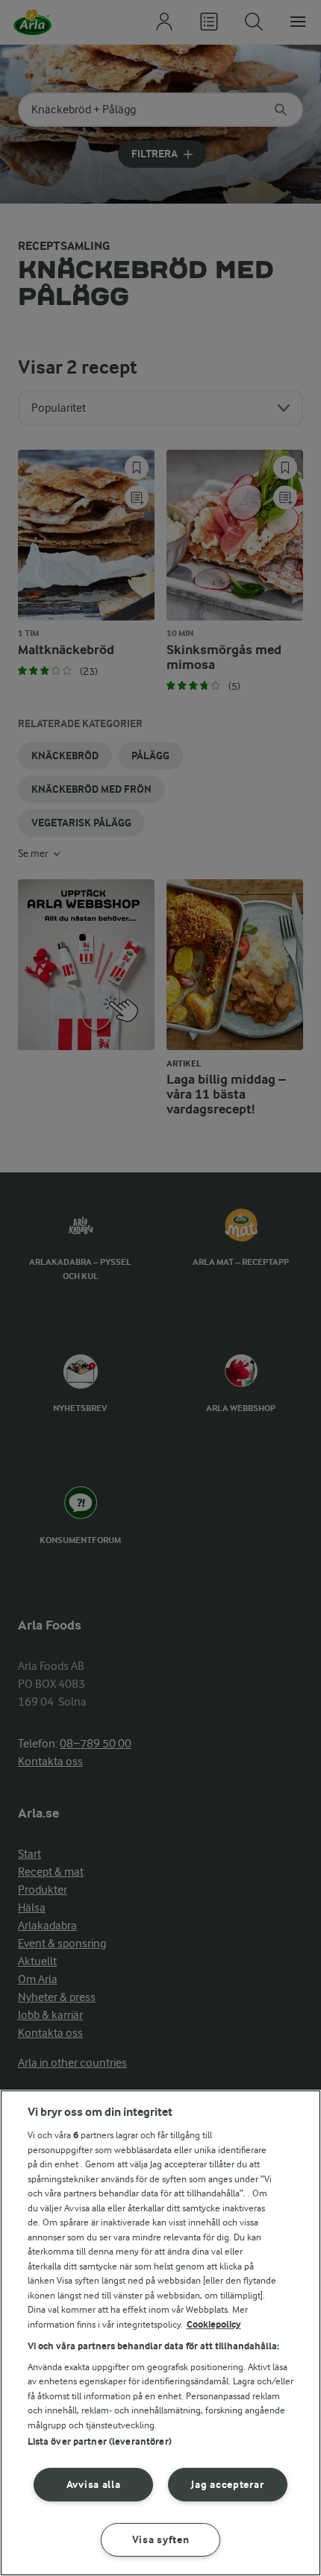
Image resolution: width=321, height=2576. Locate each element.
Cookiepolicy (214, 2324)
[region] (160, 2333)
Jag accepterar (227, 2485)
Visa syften (161, 2540)
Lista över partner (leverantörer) (100, 2441)
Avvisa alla (94, 2485)
